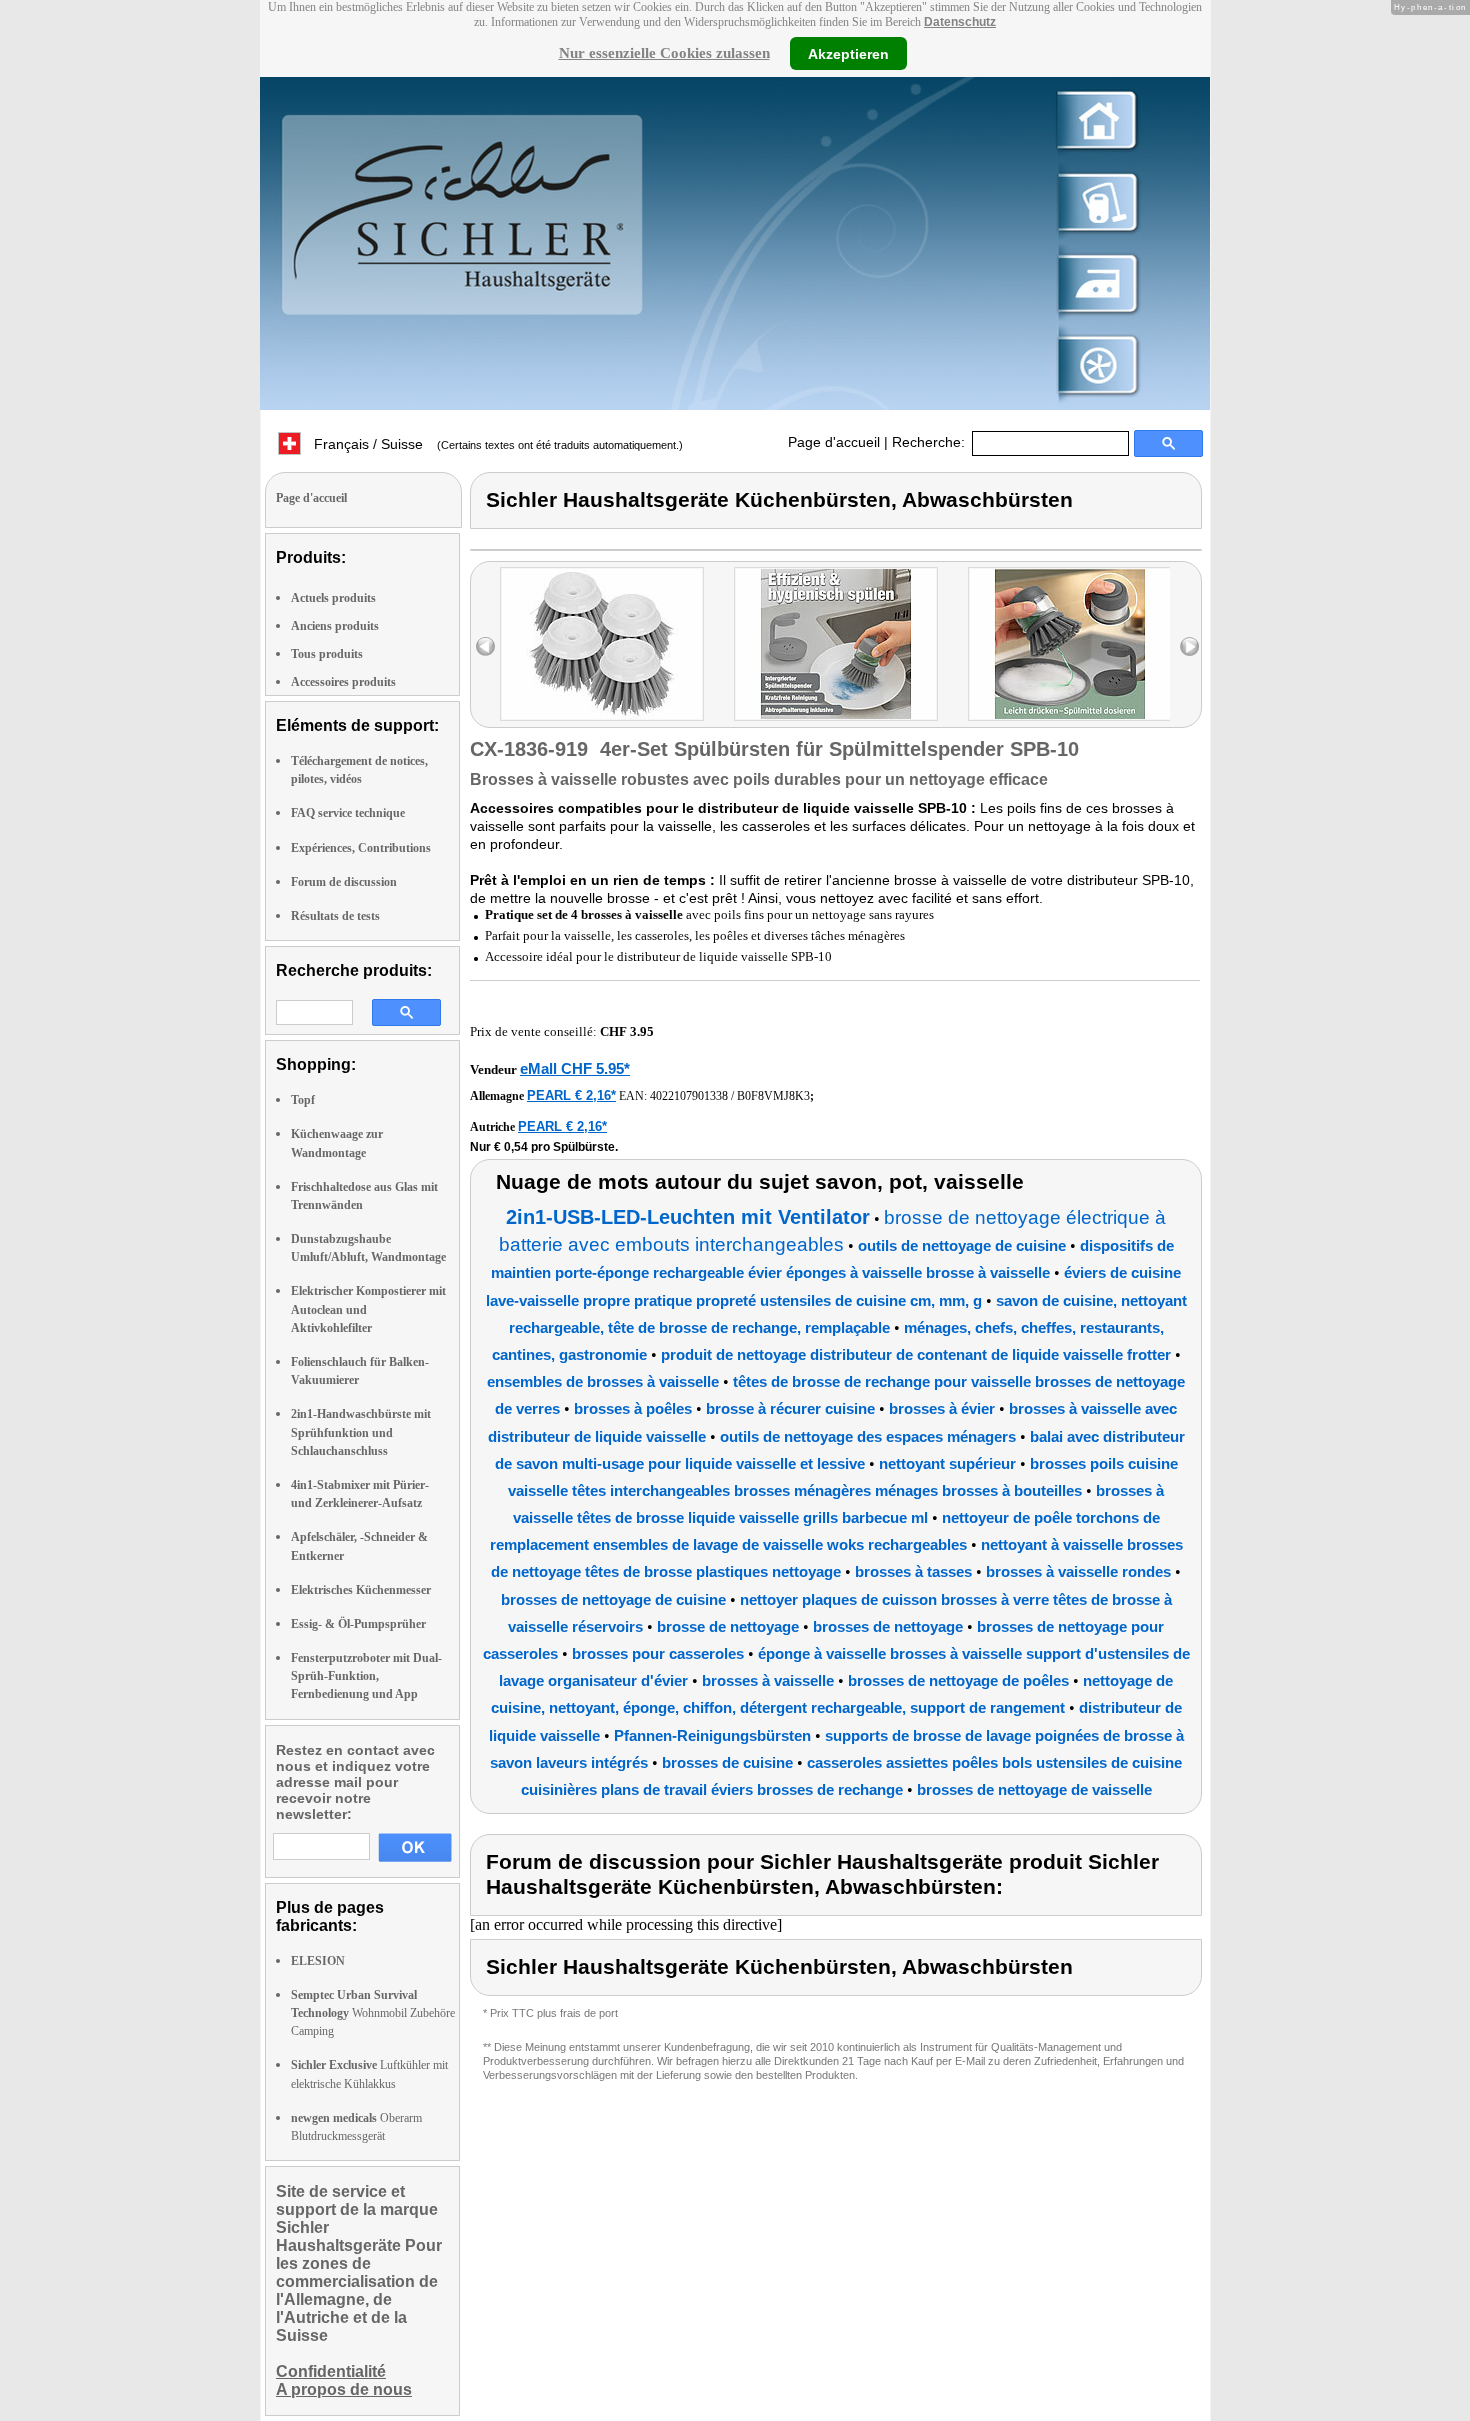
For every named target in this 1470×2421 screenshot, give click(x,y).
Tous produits (327, 654)
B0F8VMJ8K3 (773, 1096)
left (485, 646)
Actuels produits (333, 598)
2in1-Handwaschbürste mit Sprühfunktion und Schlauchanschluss (361, 1432)
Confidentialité (331, 2371)
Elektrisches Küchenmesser (361, 1590)
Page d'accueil (834, 442)
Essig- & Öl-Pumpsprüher (358, 1624)
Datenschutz (960, 22)
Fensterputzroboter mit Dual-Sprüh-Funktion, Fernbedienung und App (366, 1676)
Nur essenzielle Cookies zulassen (664, 53)
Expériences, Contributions (361, 848)
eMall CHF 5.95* (575, 1068)
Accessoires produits (343, 682)
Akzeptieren (848, 53)
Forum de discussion (344, 882)
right (1189, 646)
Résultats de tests (335, 916)
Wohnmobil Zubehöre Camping (373, 2013)
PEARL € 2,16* (571, 1095)
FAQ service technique (348, 813)
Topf (303, 1100)
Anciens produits (335, 626)
